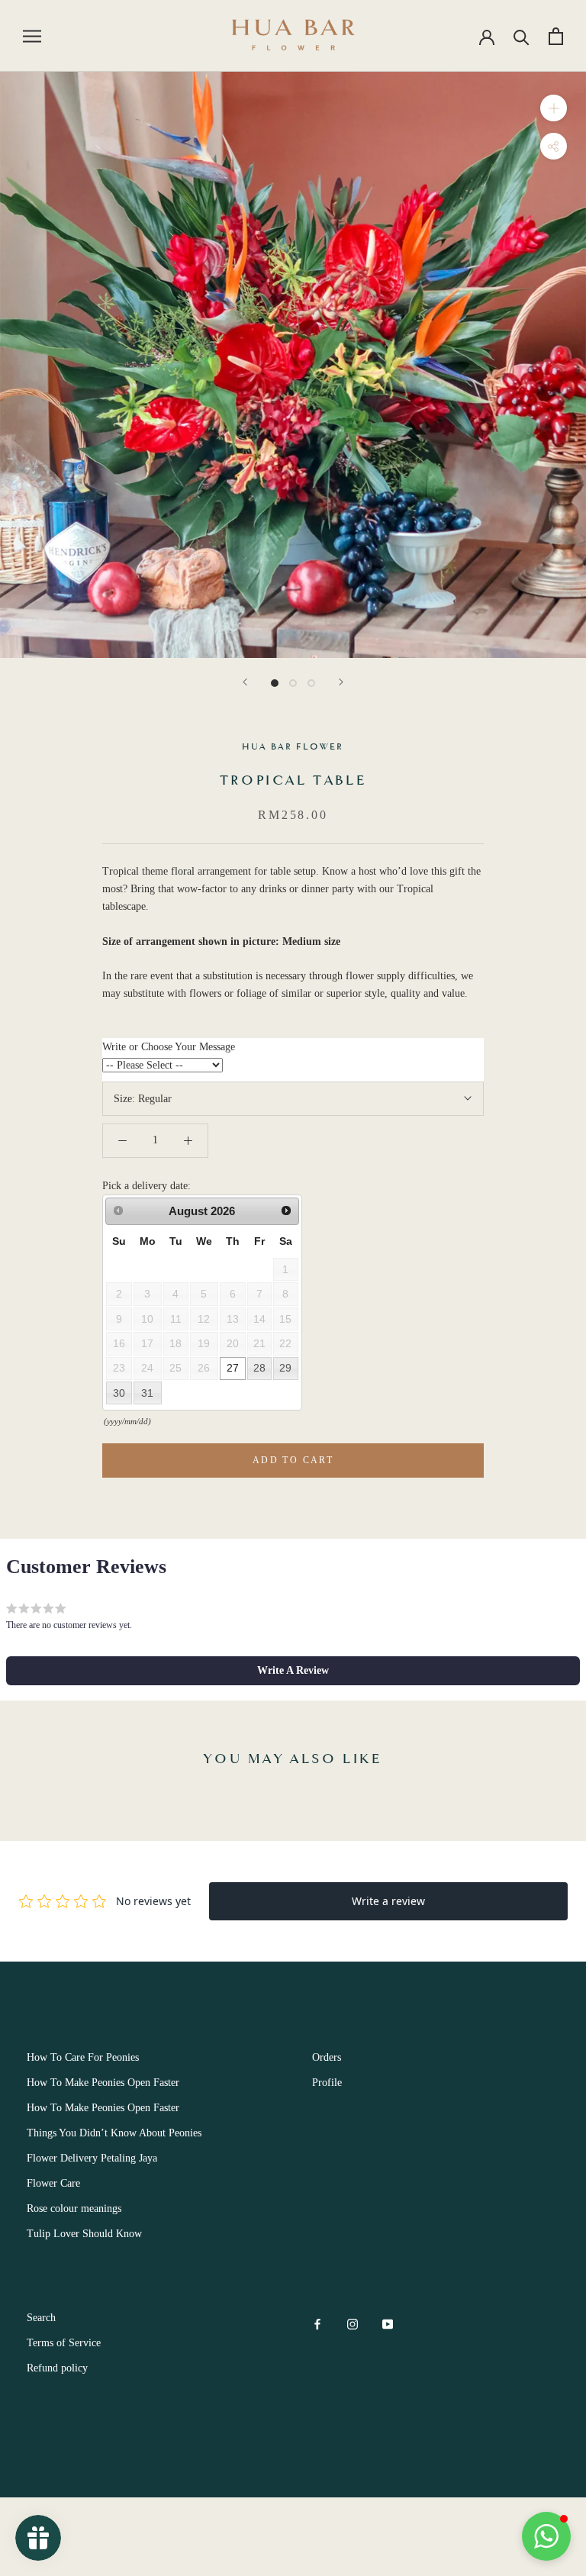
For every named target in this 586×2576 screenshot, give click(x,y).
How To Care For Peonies (83, 2057)
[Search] (522, 36)
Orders (327, 2057)
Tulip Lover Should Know (84, 2234)
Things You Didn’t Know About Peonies (114, 2133)
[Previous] (245, 682)
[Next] (341, 682)
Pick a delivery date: (146, 1186)
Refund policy (57, 2368)
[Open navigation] (32, 36)
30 (119, 1393)
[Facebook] (317, 2323)
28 (259, 1368)
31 (147, 1393)
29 (285, 1368)
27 (233, 1368)
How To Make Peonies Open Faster (103, 2083)
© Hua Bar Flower (84, 2454)
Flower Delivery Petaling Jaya (92, 2158)
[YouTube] (388, 2323)
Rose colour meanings (74, 2208)
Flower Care (53, 2183)
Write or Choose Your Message (169, 1047)
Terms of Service (64, 2343)
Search (41, 2318)
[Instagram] (353, 2323)
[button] (293, 1671)
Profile (327, 2083)
